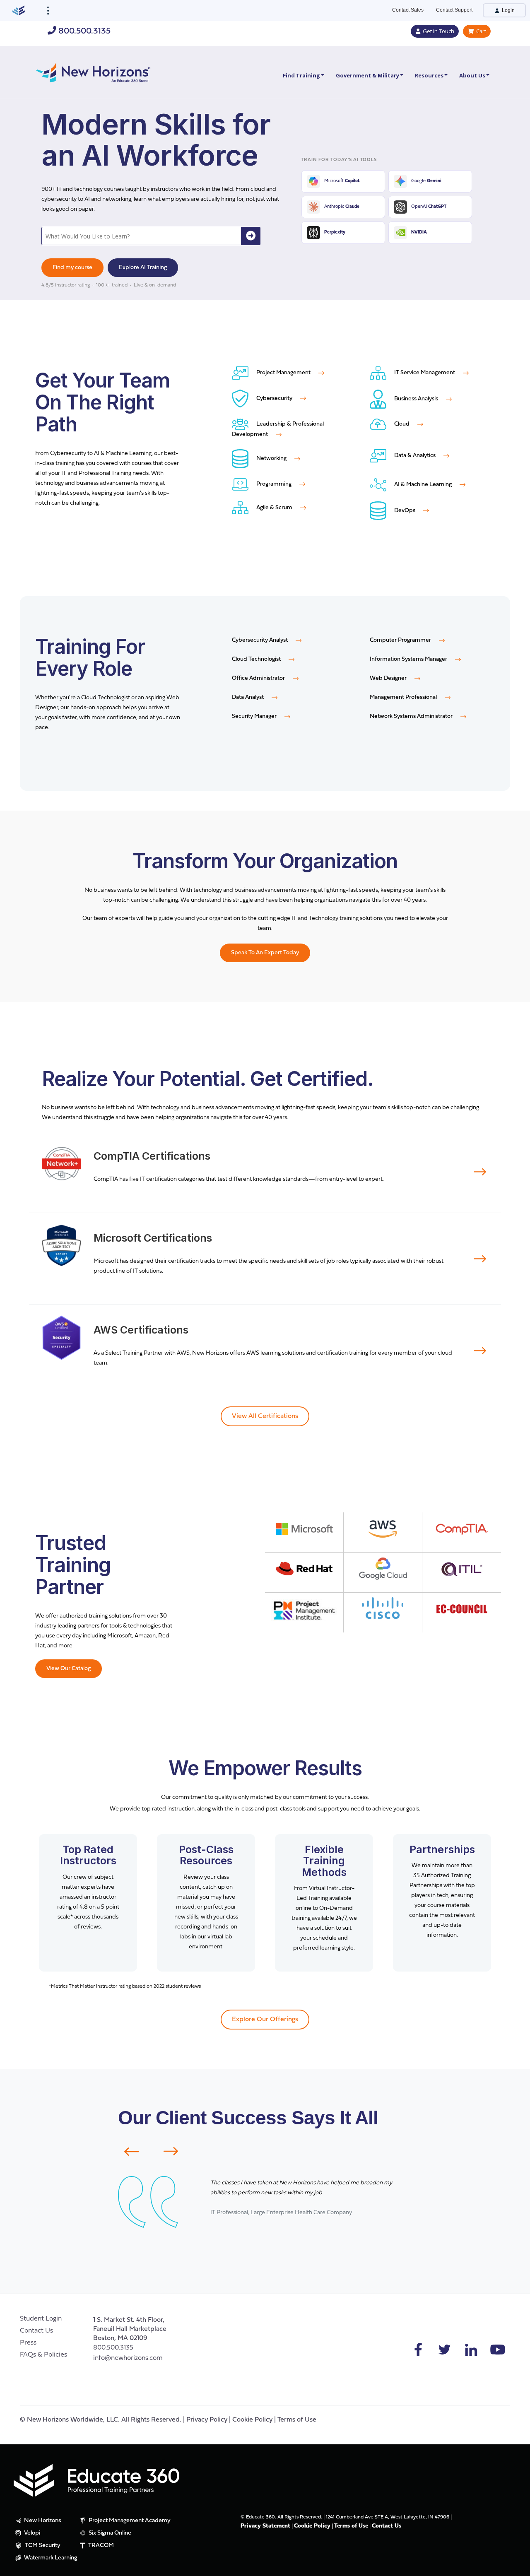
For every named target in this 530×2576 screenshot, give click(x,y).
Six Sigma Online (109, 2533)
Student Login (41, 2319)
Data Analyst (248, 697)
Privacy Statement (265, 2526)
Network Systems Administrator (412, 716)
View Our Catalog (69, 1669)
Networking (271, 459)
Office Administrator (259, 678)
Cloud (402, 424)
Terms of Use (297, 2420)
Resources (429, 75)
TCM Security (42, 2546)
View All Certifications (265, 1416)
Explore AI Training (143, 268)
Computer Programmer (401, 640)
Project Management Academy (129, 2521)
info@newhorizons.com (128, 2358)
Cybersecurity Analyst (260, 640)
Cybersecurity (274, 398)
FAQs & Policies (43, 2355)
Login (508, 10)
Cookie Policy (252, 2420)
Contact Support (454, 10)
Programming (274, 484)
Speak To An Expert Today (265, 953)
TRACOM (100, 2546)
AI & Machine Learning (423, 485)
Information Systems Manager (409, 659)
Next (176, 2151)
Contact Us (36, 2331)
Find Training (301, 75)
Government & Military (367, 75)
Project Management (283, 373)
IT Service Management (425, 373)
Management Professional (404, 697)
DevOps (405, 511)
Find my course (72, 268)
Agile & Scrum (274, 508)
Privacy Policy (207, 2420)
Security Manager (255, 716)
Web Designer (389, 678)
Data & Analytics (415, 456)
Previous (126, 2152)
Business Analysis (416, 399)
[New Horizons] (93, 71)
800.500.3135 (83, 31)
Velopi (31, 2533)
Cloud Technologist (257, 659)
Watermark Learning (50, 2558)
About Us (472, 75)
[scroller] (516, 2566)
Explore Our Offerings (265, 2020)
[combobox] (142, 236)
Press (28, 2343)
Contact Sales (408, 10)
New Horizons (42, 2521)
